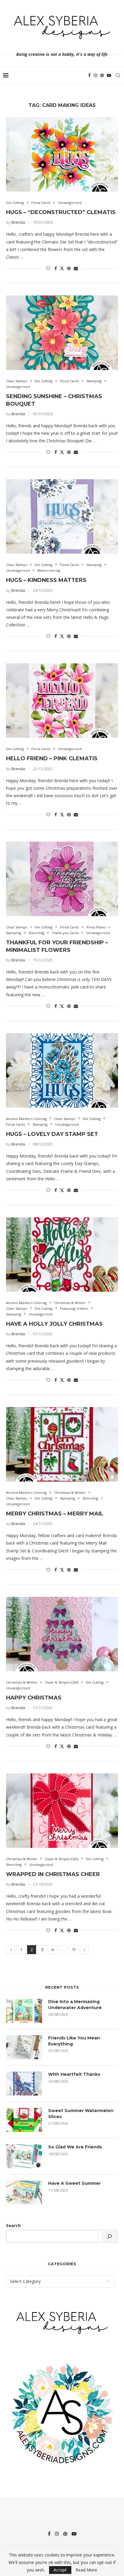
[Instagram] (95, 75)
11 (74, 1950)
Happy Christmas (34, 1698)
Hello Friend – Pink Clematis (52, 758)
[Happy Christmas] (62, 1634)
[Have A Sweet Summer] (24, 2193)
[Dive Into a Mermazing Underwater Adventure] (24, 2011)
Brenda (18, 222)
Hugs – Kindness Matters (46, 580)
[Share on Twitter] (62, 268)
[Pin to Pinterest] (69, 268)
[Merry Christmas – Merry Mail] (62, 1444)
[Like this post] (48, 268)
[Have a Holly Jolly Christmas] (62, 1255)
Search (13, 2225)
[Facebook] (89, 75)
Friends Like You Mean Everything (74, 2041)
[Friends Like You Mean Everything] (24, 2047)
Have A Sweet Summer (74, 2183)
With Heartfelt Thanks (74, 2074)
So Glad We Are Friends (75, 2147)
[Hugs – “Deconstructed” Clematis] (62, 154)
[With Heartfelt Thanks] (24, 2084)
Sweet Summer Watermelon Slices (81, 2114)
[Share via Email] (76, 268)
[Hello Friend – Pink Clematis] (62, 701)
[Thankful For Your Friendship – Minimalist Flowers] (62, 879)
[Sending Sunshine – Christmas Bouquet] (62, 333)
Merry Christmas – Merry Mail (55, 1514)
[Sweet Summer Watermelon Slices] (24, 2120)
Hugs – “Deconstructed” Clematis (61, 212)
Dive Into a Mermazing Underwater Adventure (75, 2005)
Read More (86, 2570)
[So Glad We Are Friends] (24, 2156)
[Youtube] (109, 75)
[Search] (118, 75)
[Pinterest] (102, 75)
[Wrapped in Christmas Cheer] (62, 1811)
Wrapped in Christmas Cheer (53, 1874)
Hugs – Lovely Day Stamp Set (52, 1134)
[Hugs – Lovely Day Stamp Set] (62, 1070)
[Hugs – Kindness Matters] (62, 516)
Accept (60, 2570)
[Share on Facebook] (56, 268)
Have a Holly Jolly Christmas (54, 1324)
